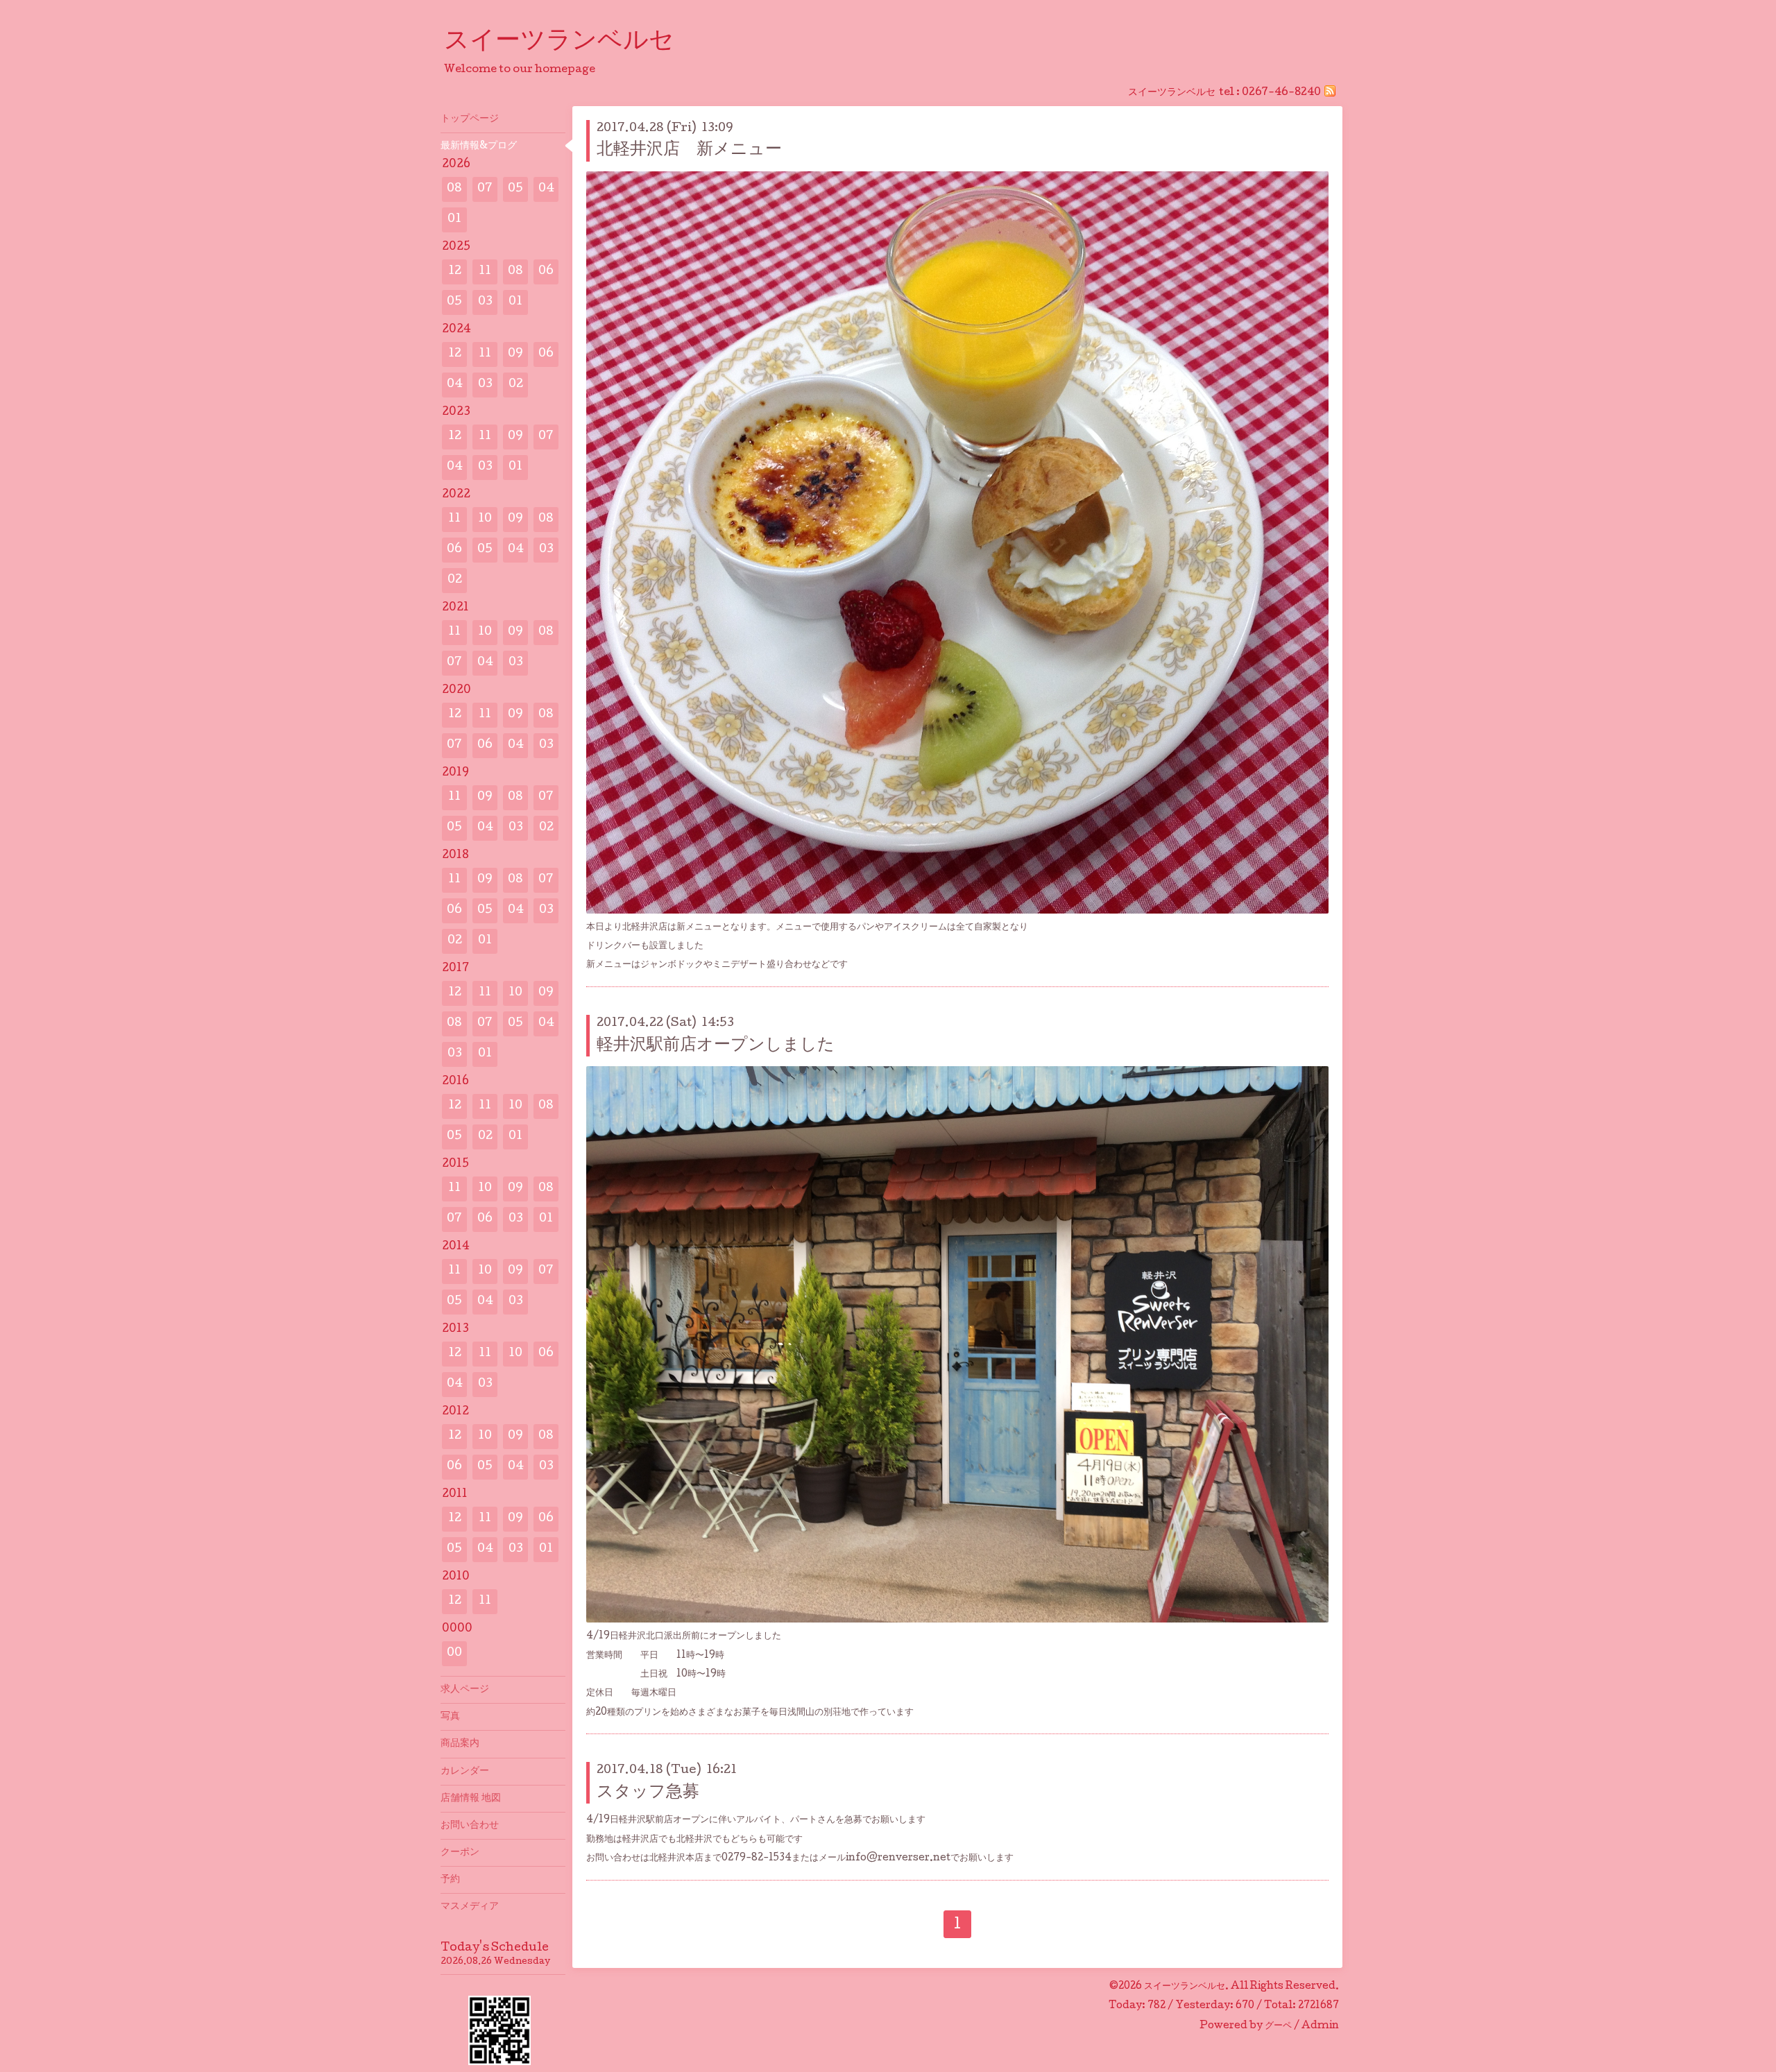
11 (485, 272)
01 (454, 220)
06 (546, 272)
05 (515, 189)
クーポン (460, 1853)
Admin (1320, 2026)
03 (485, 302)
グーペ (1278, 2026)
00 (454, 1653)
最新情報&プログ (479, 146)
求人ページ (465, 1690)
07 (485, 189)
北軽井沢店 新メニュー (689, 150)
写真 (450, 1717)
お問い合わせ (470, 1826)
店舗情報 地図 (471, 1799)
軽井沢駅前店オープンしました (716, 1046)
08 (454, 189)
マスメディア (470, 1907)
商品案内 (460, 1744)
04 (546, 189)
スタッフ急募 (648, 1793)
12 (455, 272)
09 (515, 354)
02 (516, 385)
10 (485, 519)
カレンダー (465, 1772)
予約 (450, 1880)
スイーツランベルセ (572, 42)
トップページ (470, 119)
